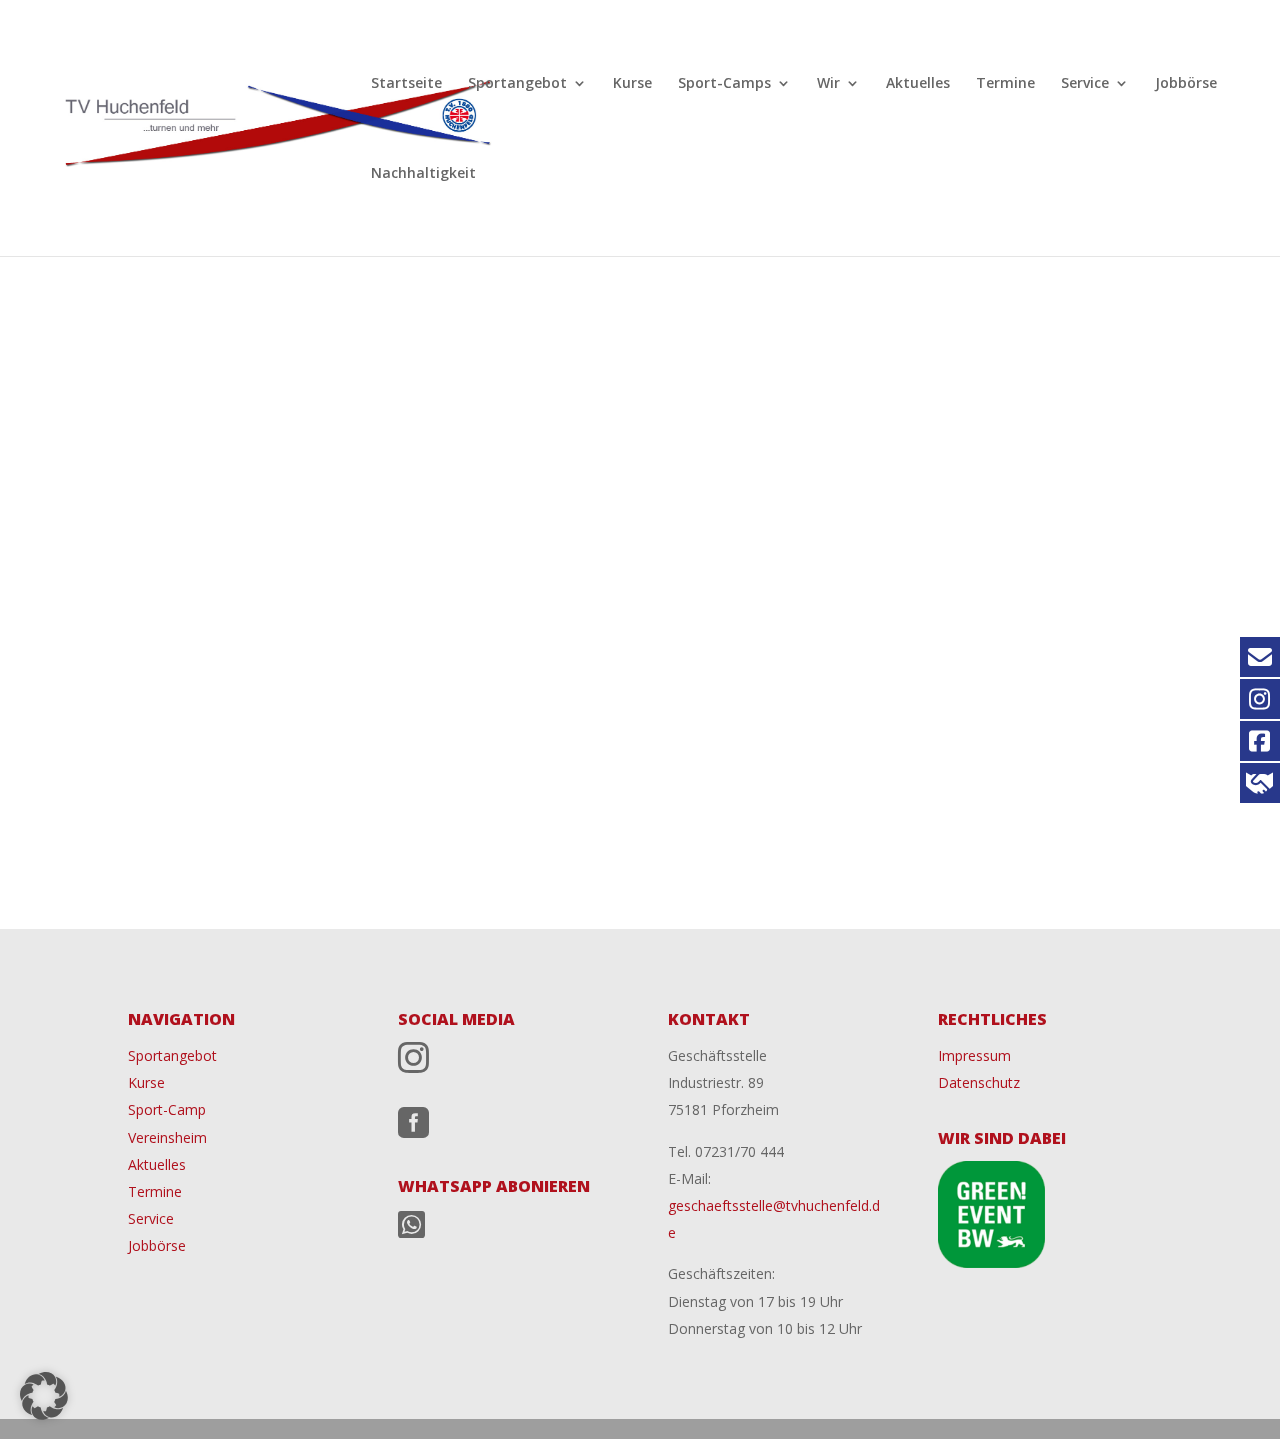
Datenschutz (979, 1082)
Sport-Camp (167, 1109)
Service (1085, 84)
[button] (44, 1396)
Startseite (406, 84)
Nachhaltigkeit (423, 174)
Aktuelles (918, 84)
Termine (1005, 84)
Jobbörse (1186, 84)
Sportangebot (517, 84)
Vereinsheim (167, 1137)
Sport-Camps (724, 84)
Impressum (974, 1055)
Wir (828, 84)
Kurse (632, 84)
